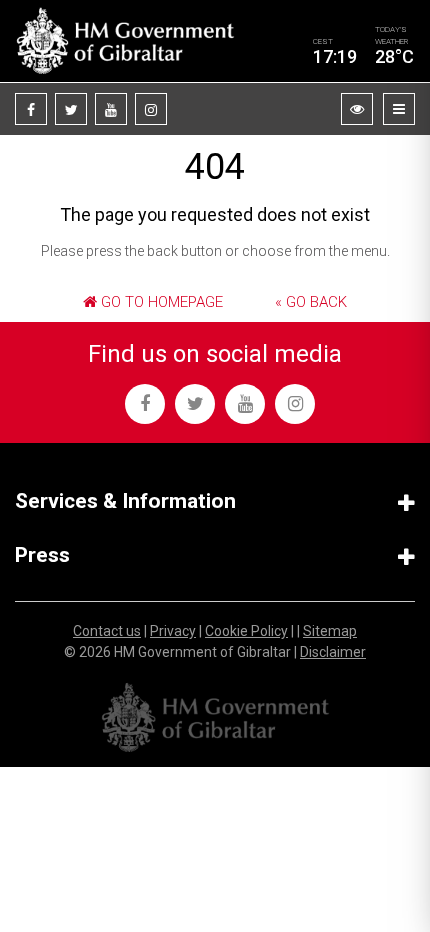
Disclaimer (333, 652)
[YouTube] (111, 109)
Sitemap (330, 631)
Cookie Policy (246, 631)
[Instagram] (151, 109)
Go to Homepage (160, 302)
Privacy (173, 631)
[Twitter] (71, 109)
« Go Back (311, 302)
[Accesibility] (357, 109)
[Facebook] (31, 109)
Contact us (107, 631)
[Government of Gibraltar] (125, 41)
